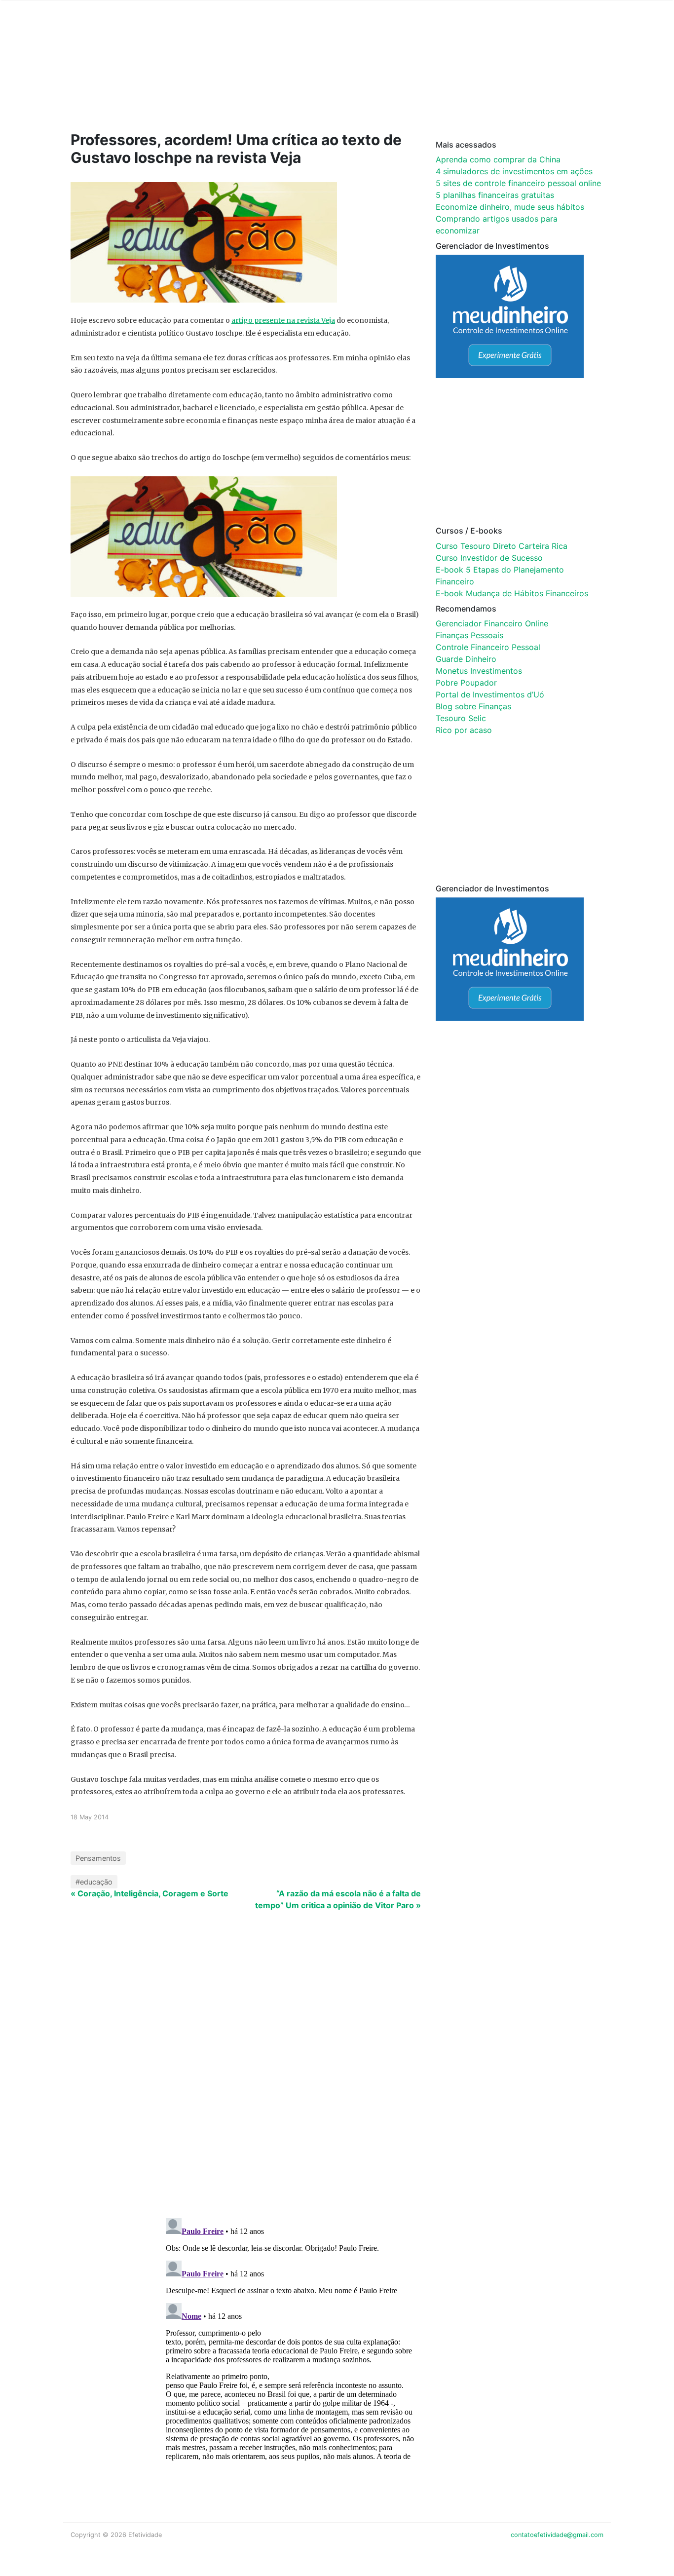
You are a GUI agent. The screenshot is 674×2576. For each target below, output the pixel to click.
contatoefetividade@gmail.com (557, 2535)
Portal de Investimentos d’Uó (490, 694)
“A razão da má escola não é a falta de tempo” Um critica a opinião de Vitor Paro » (338, 1899)
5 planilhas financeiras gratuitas (495, 195)
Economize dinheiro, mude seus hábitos (510, 207)
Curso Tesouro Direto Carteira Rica (502, 546)
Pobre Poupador (466, 683)
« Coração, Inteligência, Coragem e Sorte (150, 1893)
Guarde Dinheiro (466, 659)
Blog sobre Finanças (473, 706)
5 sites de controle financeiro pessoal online (518, 183)
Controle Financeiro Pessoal (488, 647)
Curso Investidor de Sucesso (489, 558)
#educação (94, 1882)
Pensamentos (98, 1858)
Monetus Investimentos (479, 671)
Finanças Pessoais (469, 635)
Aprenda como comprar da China (498, 159)
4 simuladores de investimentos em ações (514, 171)
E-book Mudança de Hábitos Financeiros (512, 593)
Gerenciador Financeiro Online (492, 623)
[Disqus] (337, 2082)
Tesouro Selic (461, 718)
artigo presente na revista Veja (283, 320)
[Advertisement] (258, 80)
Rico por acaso (464, 730)
